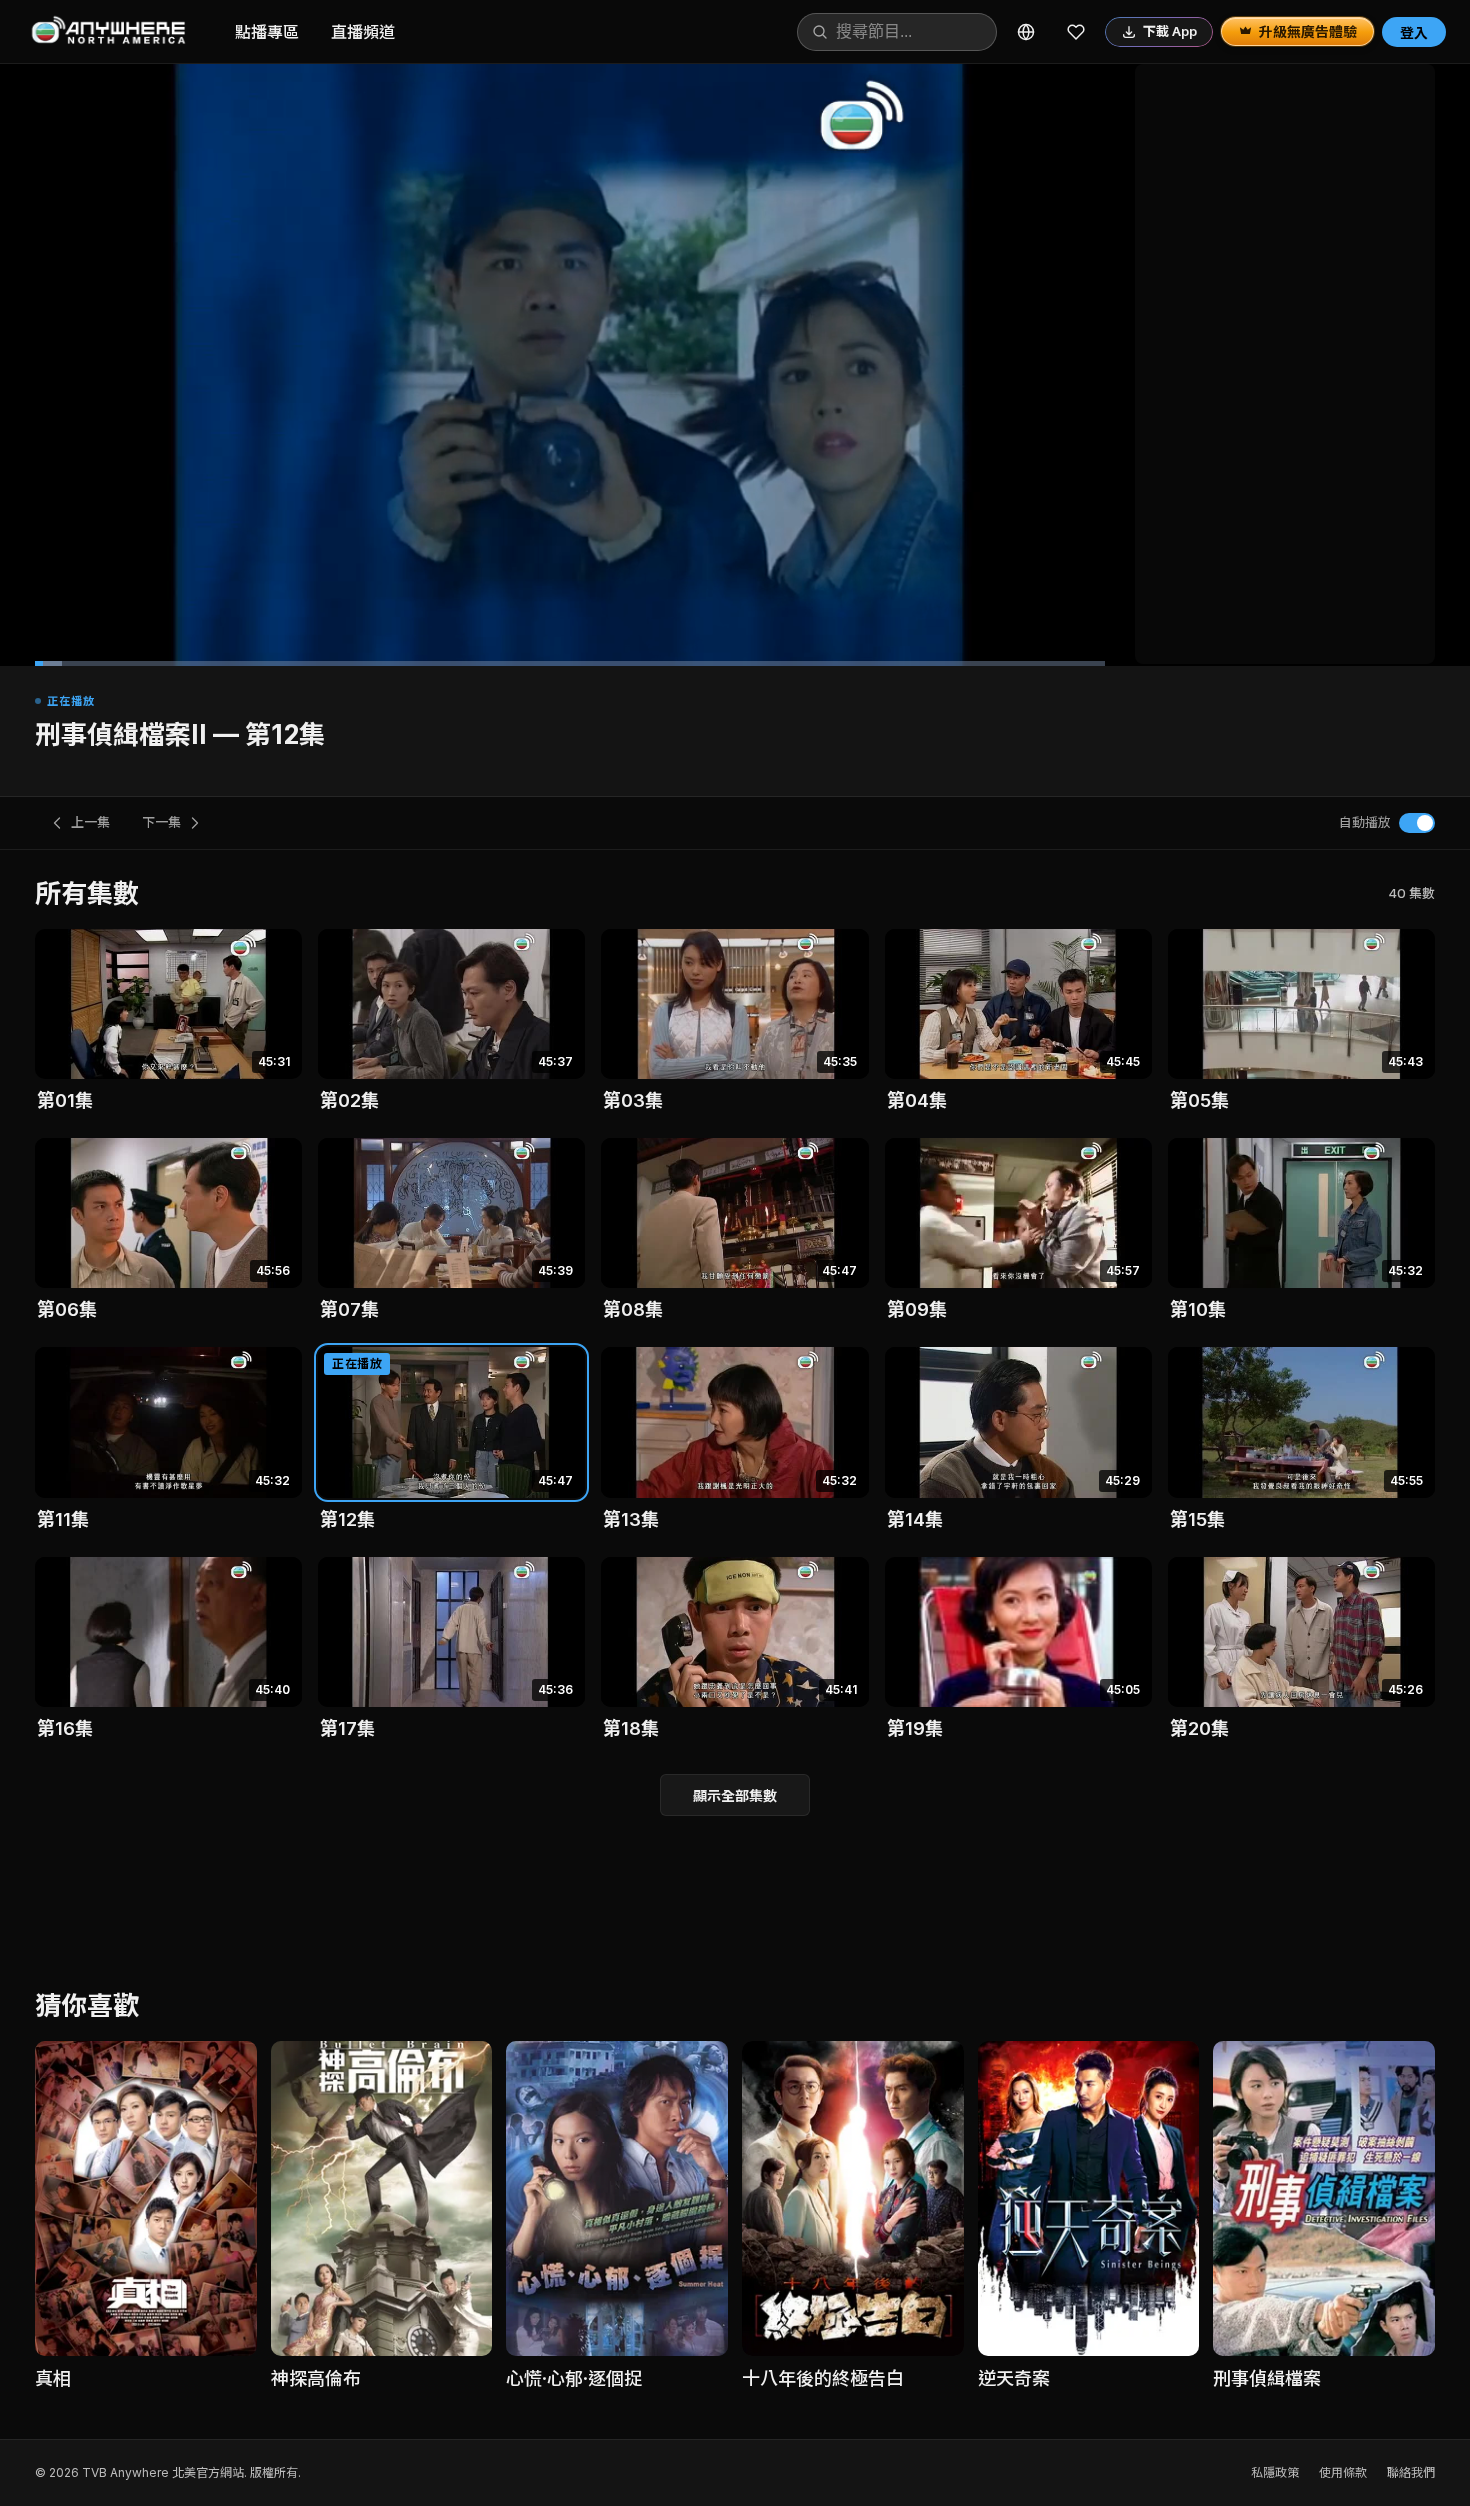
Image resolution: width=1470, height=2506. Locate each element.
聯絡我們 (1411, 2472)
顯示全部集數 (735, 1795)
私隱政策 (1275, 2472)
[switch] (1417, 823)
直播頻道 (363, 32)
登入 (1414, 32)
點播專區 (267, 32)
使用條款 (1343, 2472)
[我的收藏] (1076, 32)
